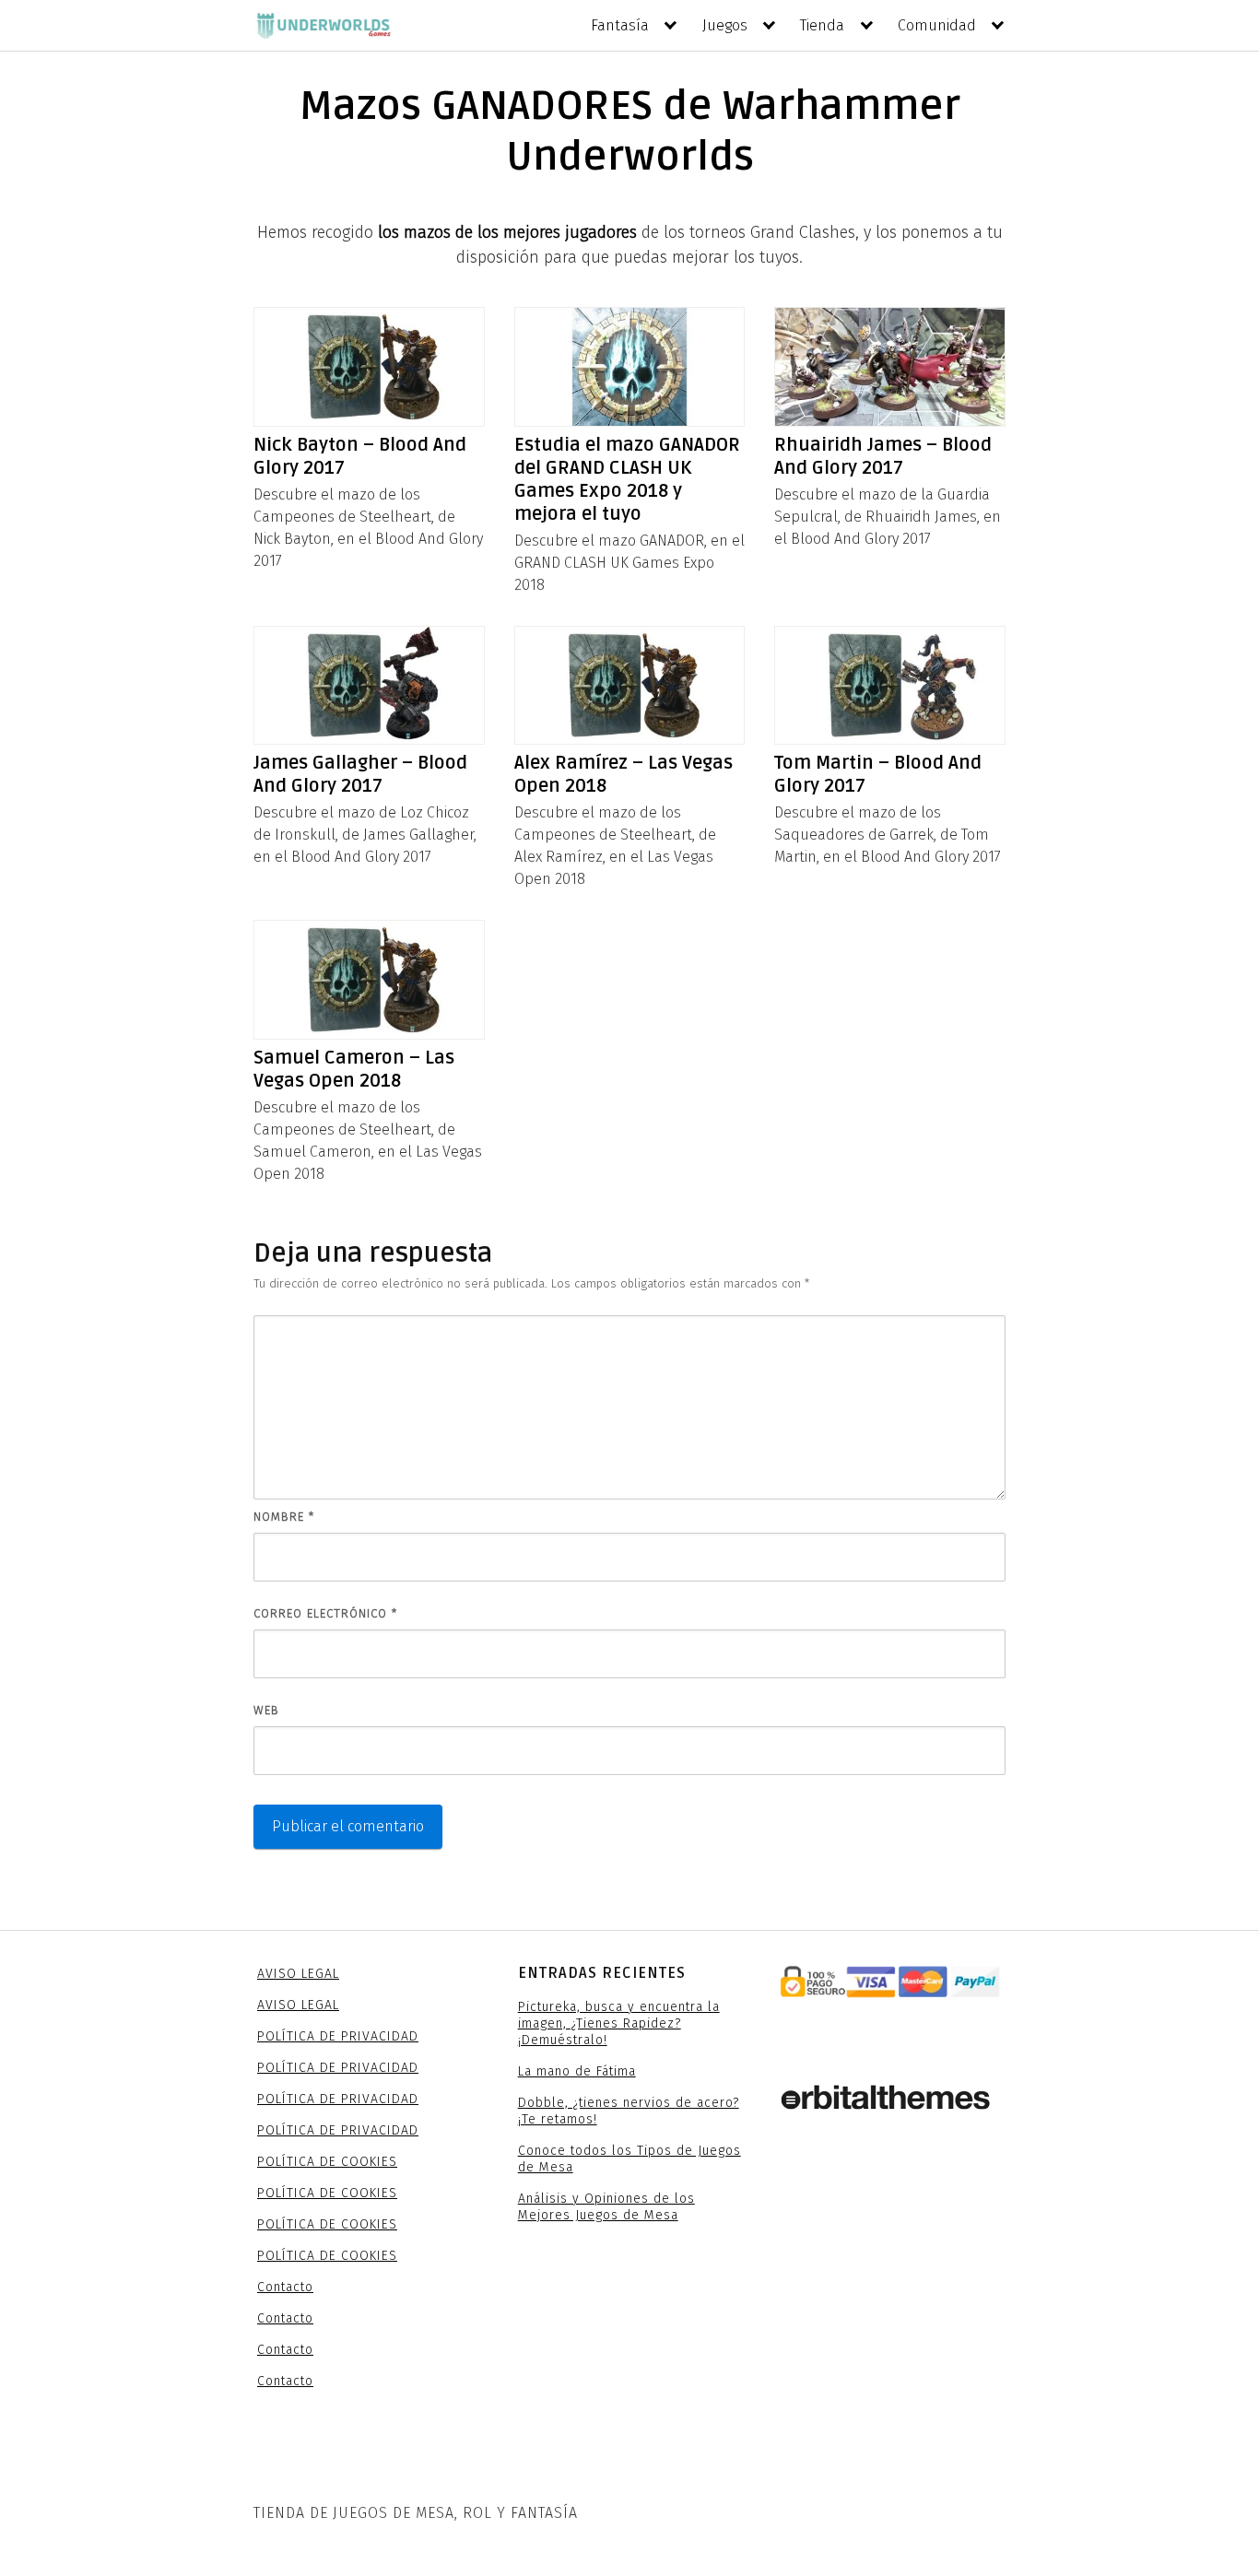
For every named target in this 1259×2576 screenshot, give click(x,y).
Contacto (285, 2287)
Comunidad (937, 25)
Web (266, 1710)
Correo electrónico (325, 1613)
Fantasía (620, 25)
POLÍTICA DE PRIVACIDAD (338, 2036)
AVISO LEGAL (298, 1974)
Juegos (725, 25)
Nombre (284, 1517)
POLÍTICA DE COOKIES (327, 2162)
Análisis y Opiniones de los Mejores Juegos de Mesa (606, 2207)
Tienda (822, 25)
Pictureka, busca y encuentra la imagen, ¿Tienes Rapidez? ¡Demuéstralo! (619, 2023)
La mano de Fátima (577, 2071)
